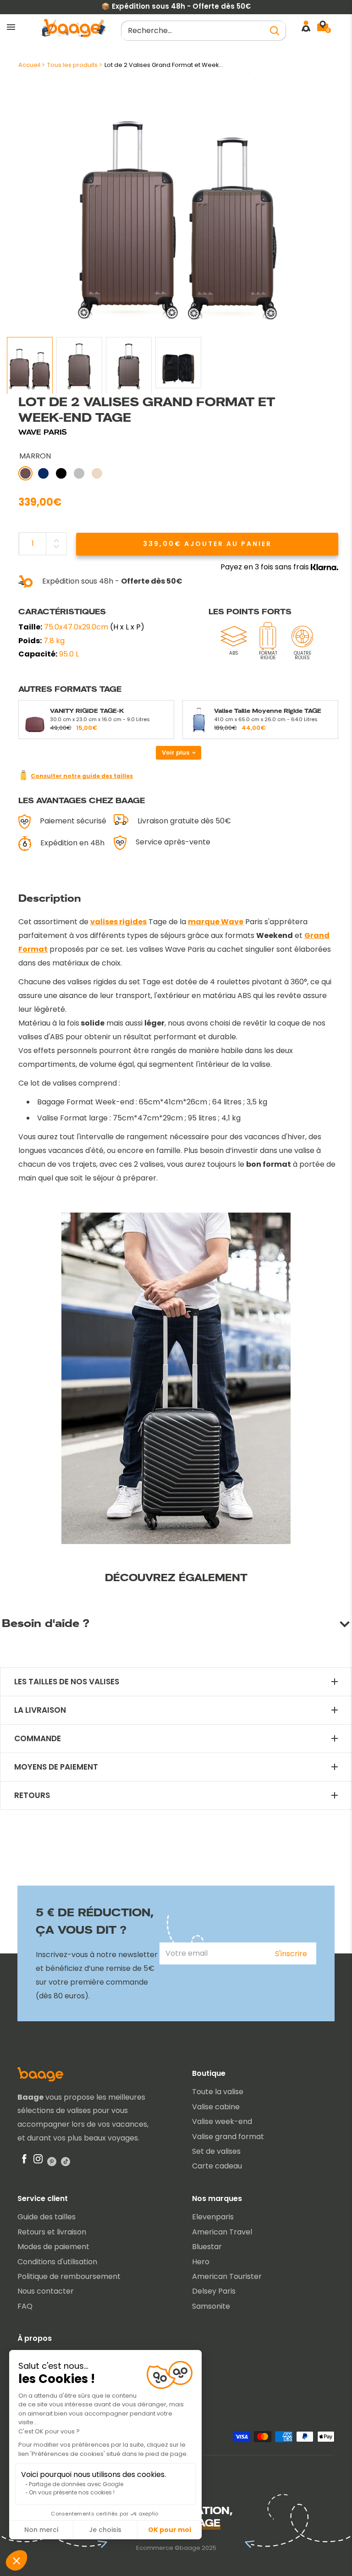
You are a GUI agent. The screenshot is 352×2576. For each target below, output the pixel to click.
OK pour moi (170, 2530)
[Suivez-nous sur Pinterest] (52, 2161)
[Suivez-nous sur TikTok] (66, 2161)
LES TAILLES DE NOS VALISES (67, 1682)
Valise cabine (216, 2107)
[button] (16, 2560)
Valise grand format (228, 2137)
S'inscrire (291, 1954)
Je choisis (105, 2530)
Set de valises (216, 2151)
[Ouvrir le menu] (11, 28)
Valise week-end (222, 2121)
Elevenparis (213, 2217)
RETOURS (32, 1795)
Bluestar (207, 2247)
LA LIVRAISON (40, 1710)
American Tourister (227, 2276)
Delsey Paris (214, 2291)
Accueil (29, 65)
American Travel (222, 2232)
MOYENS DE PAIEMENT (56, 1767)
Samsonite (211, 2306)
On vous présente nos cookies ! (72, 2492)
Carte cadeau (217, 2166)
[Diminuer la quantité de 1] (56, 546)
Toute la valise (218, 2092)
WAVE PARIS (43, 432)
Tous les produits (72, 65)
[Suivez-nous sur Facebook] (24, 2161)
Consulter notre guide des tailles (82, 776)
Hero (201, 2262)
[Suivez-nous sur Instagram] (38, 2161)
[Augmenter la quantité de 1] (56, 541)
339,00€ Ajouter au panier (207, 544)
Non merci (41, 2530)
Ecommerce (155, 2548)
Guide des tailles (47, 2217)
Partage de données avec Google (76, 2484)
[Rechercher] (275, 30)
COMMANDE (38, 1739)
